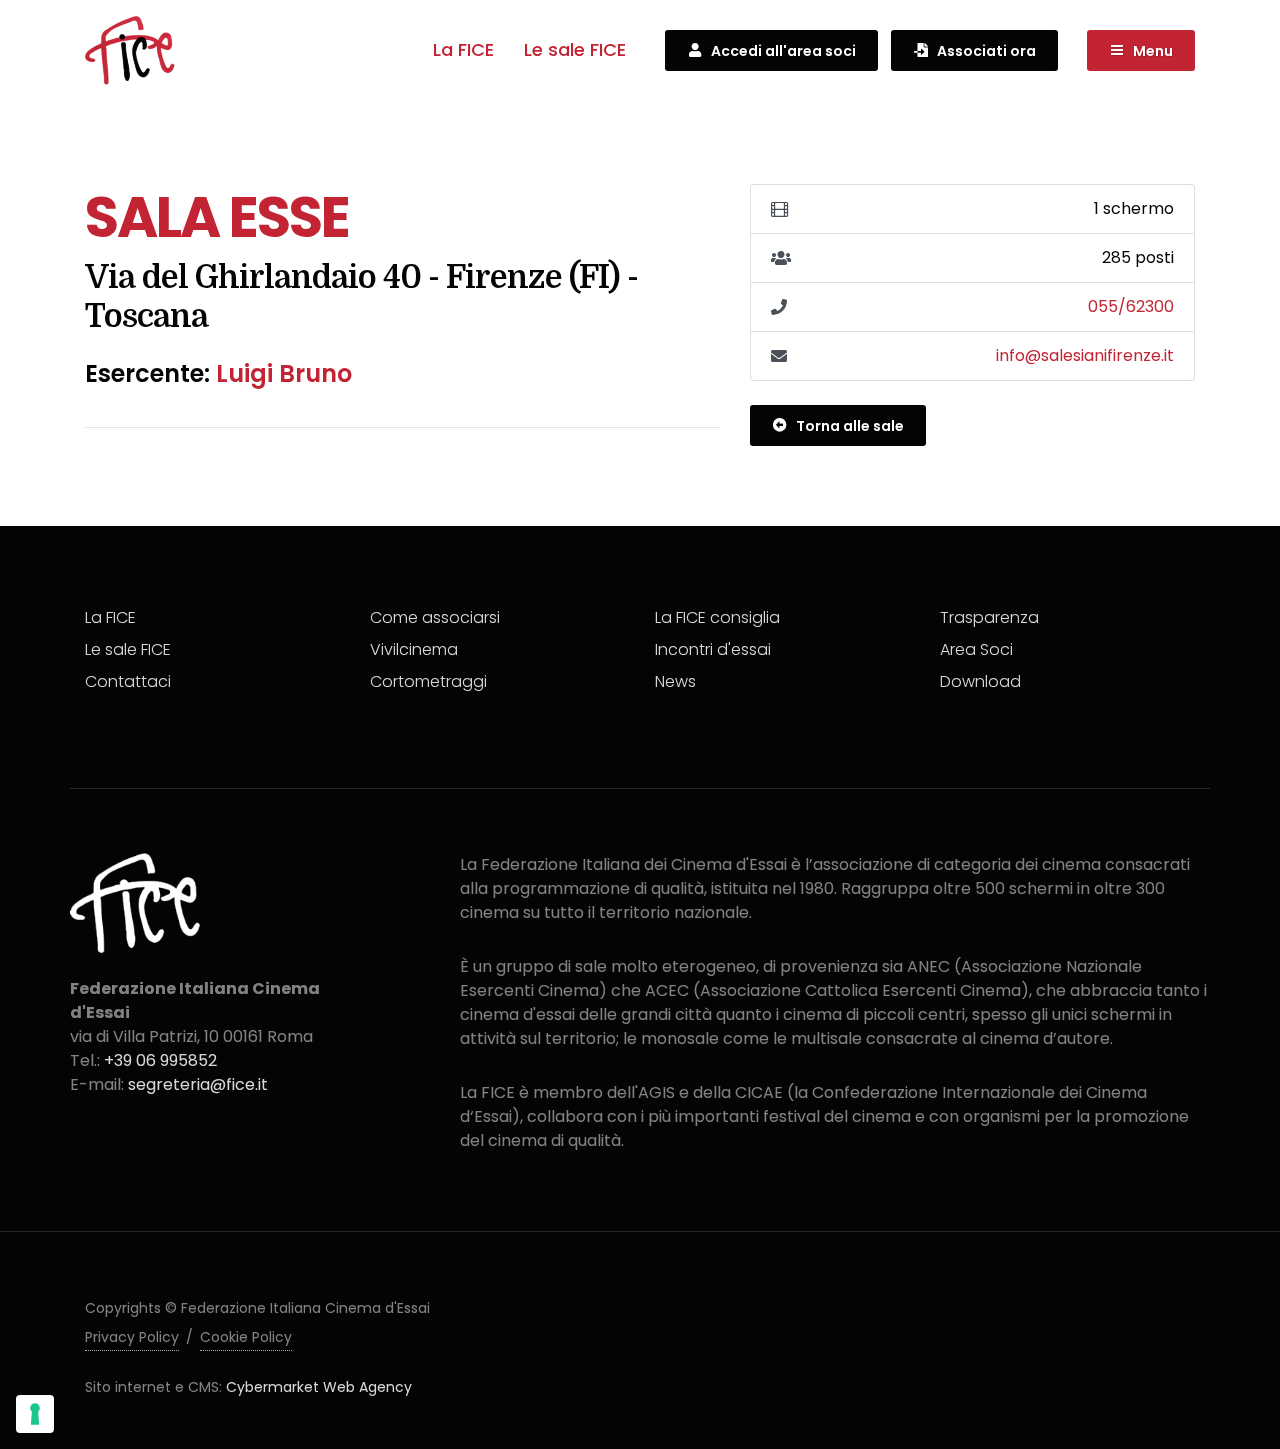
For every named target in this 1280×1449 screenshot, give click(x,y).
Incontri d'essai (713, 649)
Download (980, 681)
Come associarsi (435, 617)
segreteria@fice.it (198, 1084)
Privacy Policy (132, 1337)
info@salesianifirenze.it (1085, 355)
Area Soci (976, 649)
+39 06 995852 (160, 1060)
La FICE (463, 49)
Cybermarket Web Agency (319, 1387)
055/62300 (1131, 306)
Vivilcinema (414, 649)
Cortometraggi (428, 681)
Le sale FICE (575, 49)
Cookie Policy (246, 1337)
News (675, 681)
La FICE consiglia (717, 617)
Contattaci (128, 681)
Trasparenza (989, 617)
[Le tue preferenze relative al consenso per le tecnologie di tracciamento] (35, 1414)
